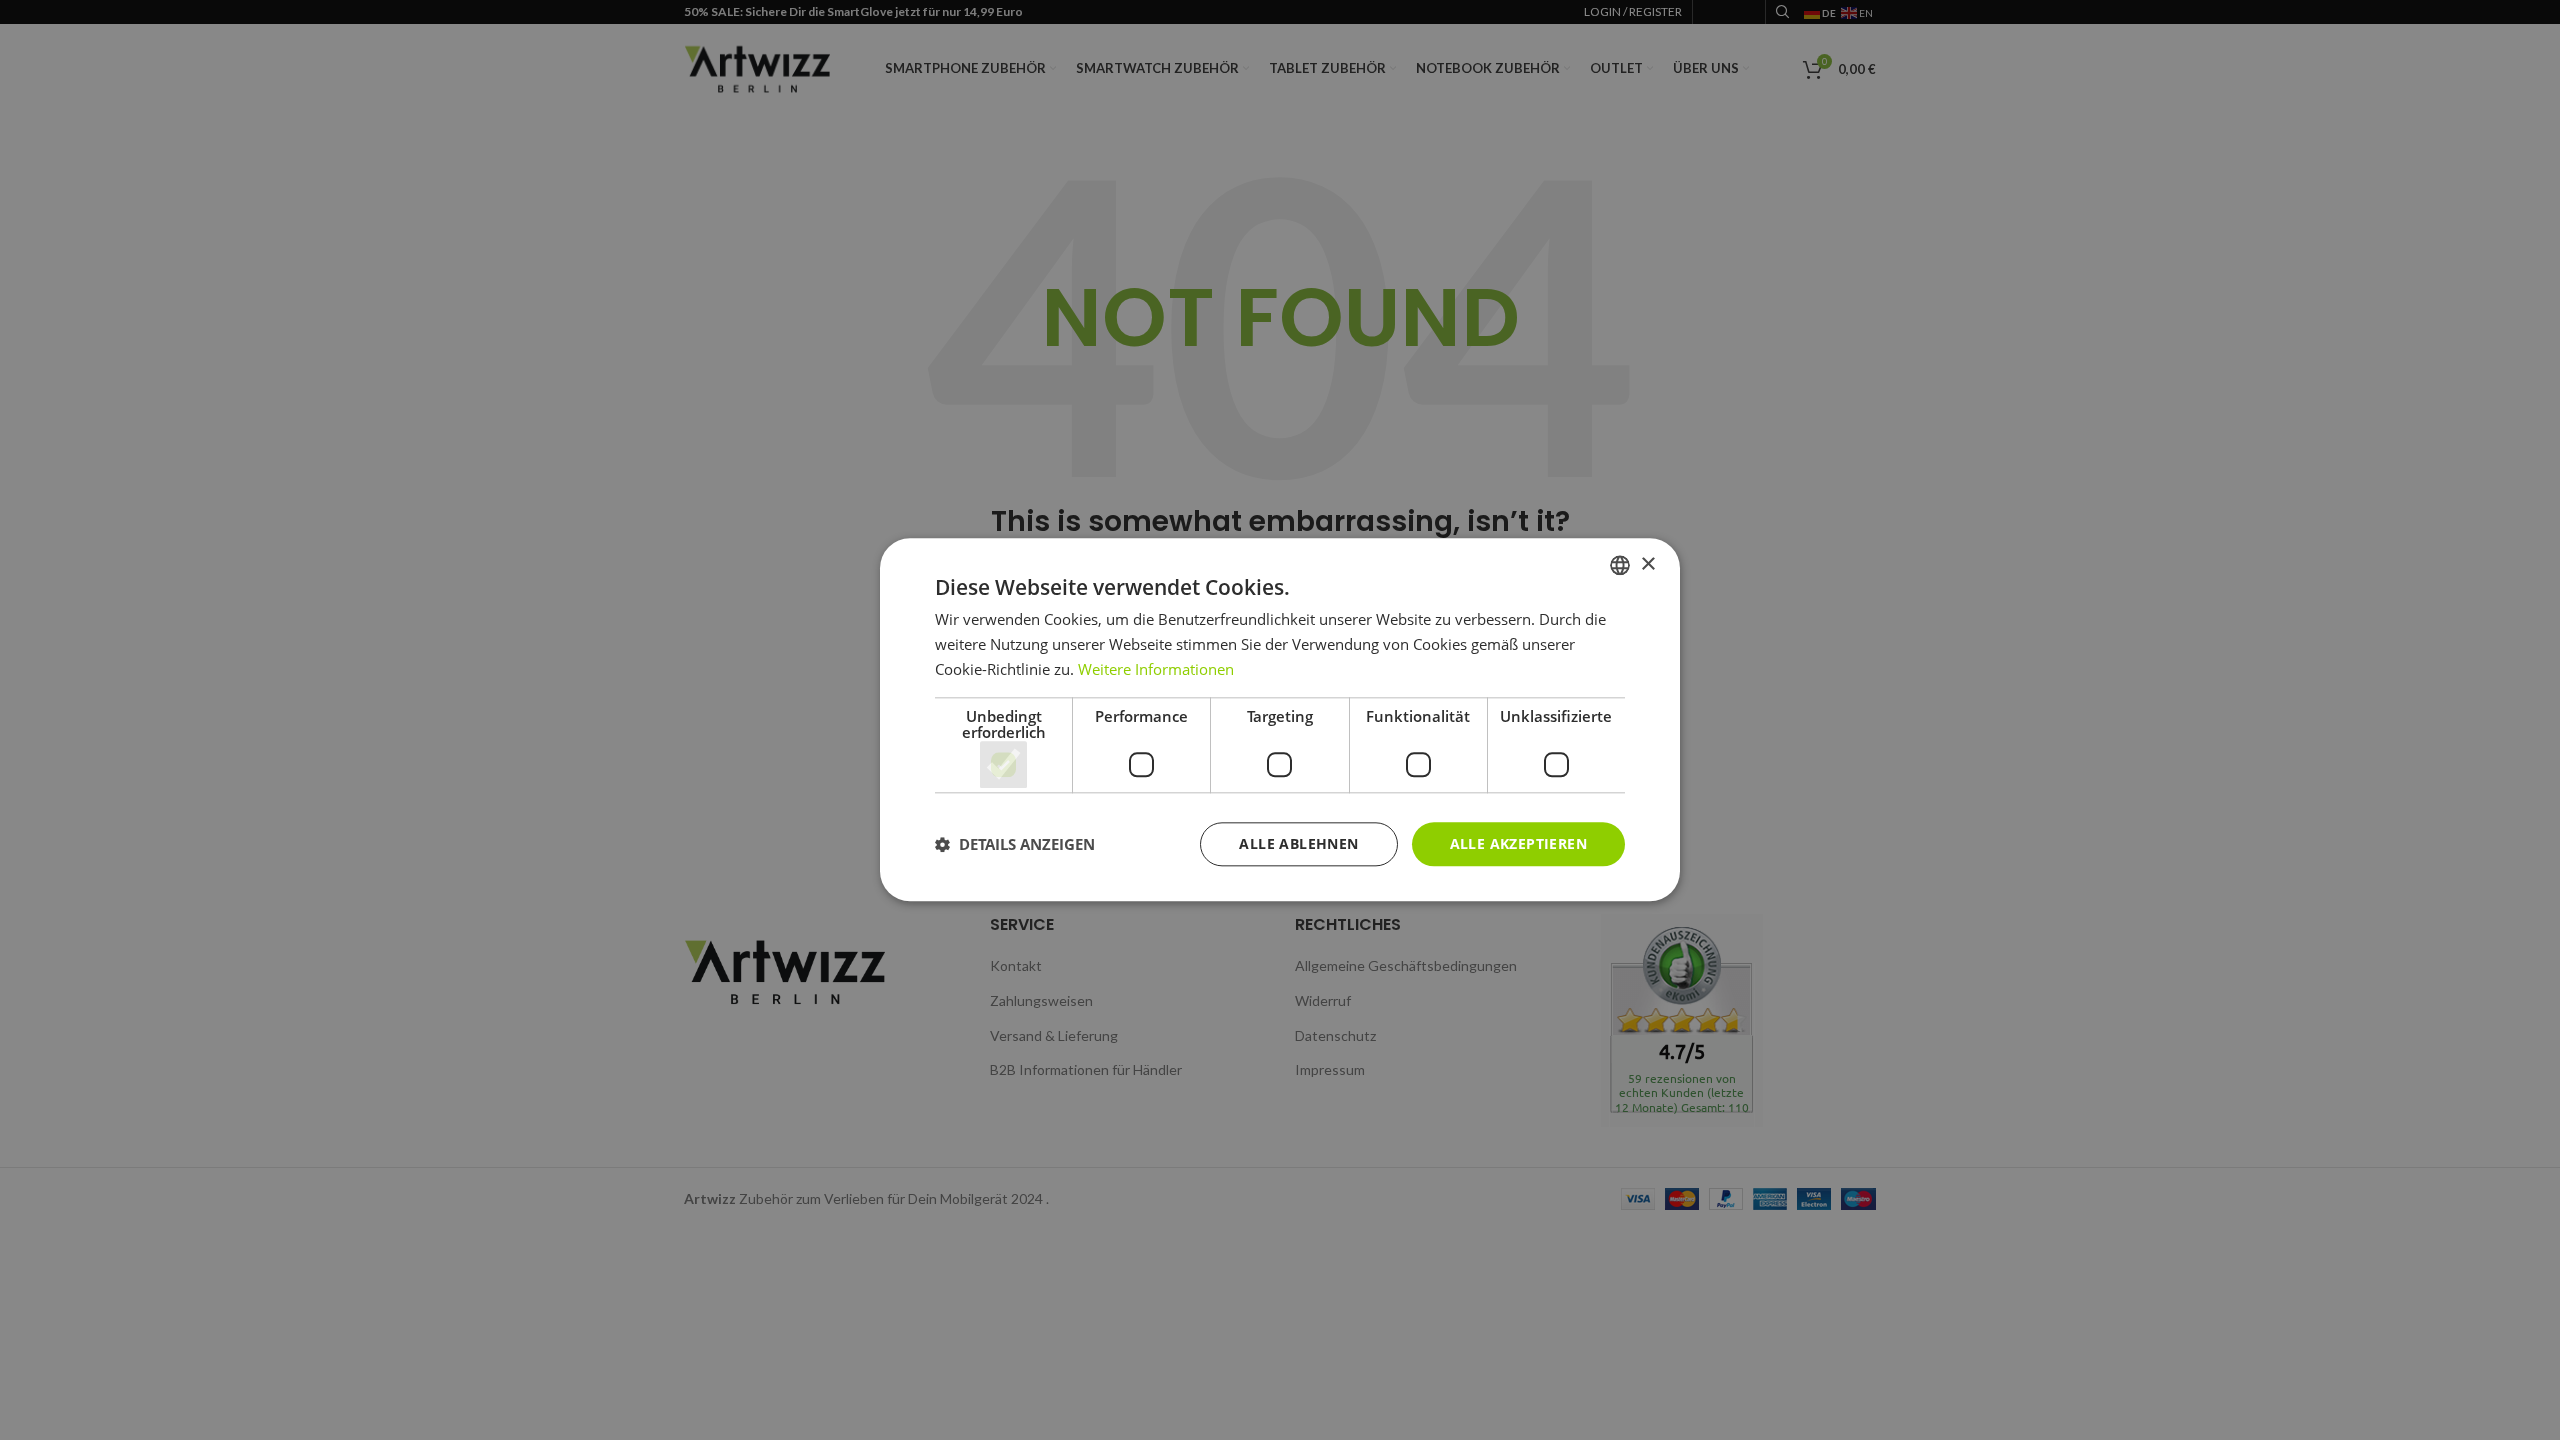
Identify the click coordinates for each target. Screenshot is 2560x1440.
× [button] (1647, 564)
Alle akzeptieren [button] (1518, 843)
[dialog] (1280, 720)
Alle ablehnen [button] (1298, 843)
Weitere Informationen (1156, 669)
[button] (1015, 844)
